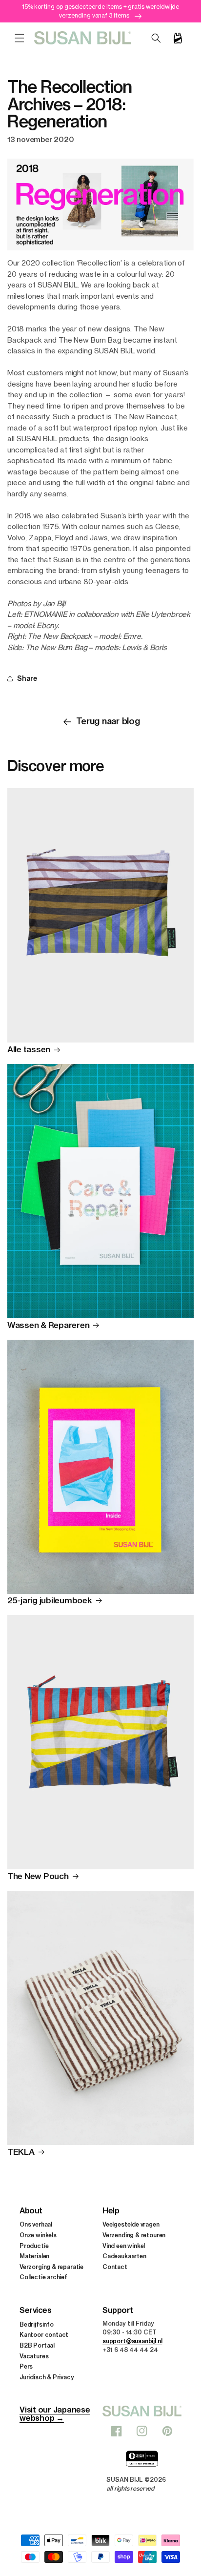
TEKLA (21, 2152)
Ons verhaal (36, 2224)
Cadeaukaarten (124, 2256)
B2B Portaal (37, 2345)
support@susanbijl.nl (132, 2341)
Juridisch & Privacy (47, 2377)
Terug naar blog (108, 721)
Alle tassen (29, 1049)
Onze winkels (38, 2235)
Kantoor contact (44, 2335)
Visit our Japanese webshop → (55, 2414)
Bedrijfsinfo (37, 2324)
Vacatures (34, 2356)
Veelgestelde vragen (131, 2224)
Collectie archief (43, 2277)
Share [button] (27, 678)
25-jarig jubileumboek (50, 1600)
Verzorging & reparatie (51, 2267)
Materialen (34, 2256)
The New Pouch (38, 1876)
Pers (26, 2366)
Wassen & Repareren (48, 1325)
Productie (34, 2246)
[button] (20, 38)
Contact (115, 2267)
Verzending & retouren (134, 2235)
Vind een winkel (124, 2246)
